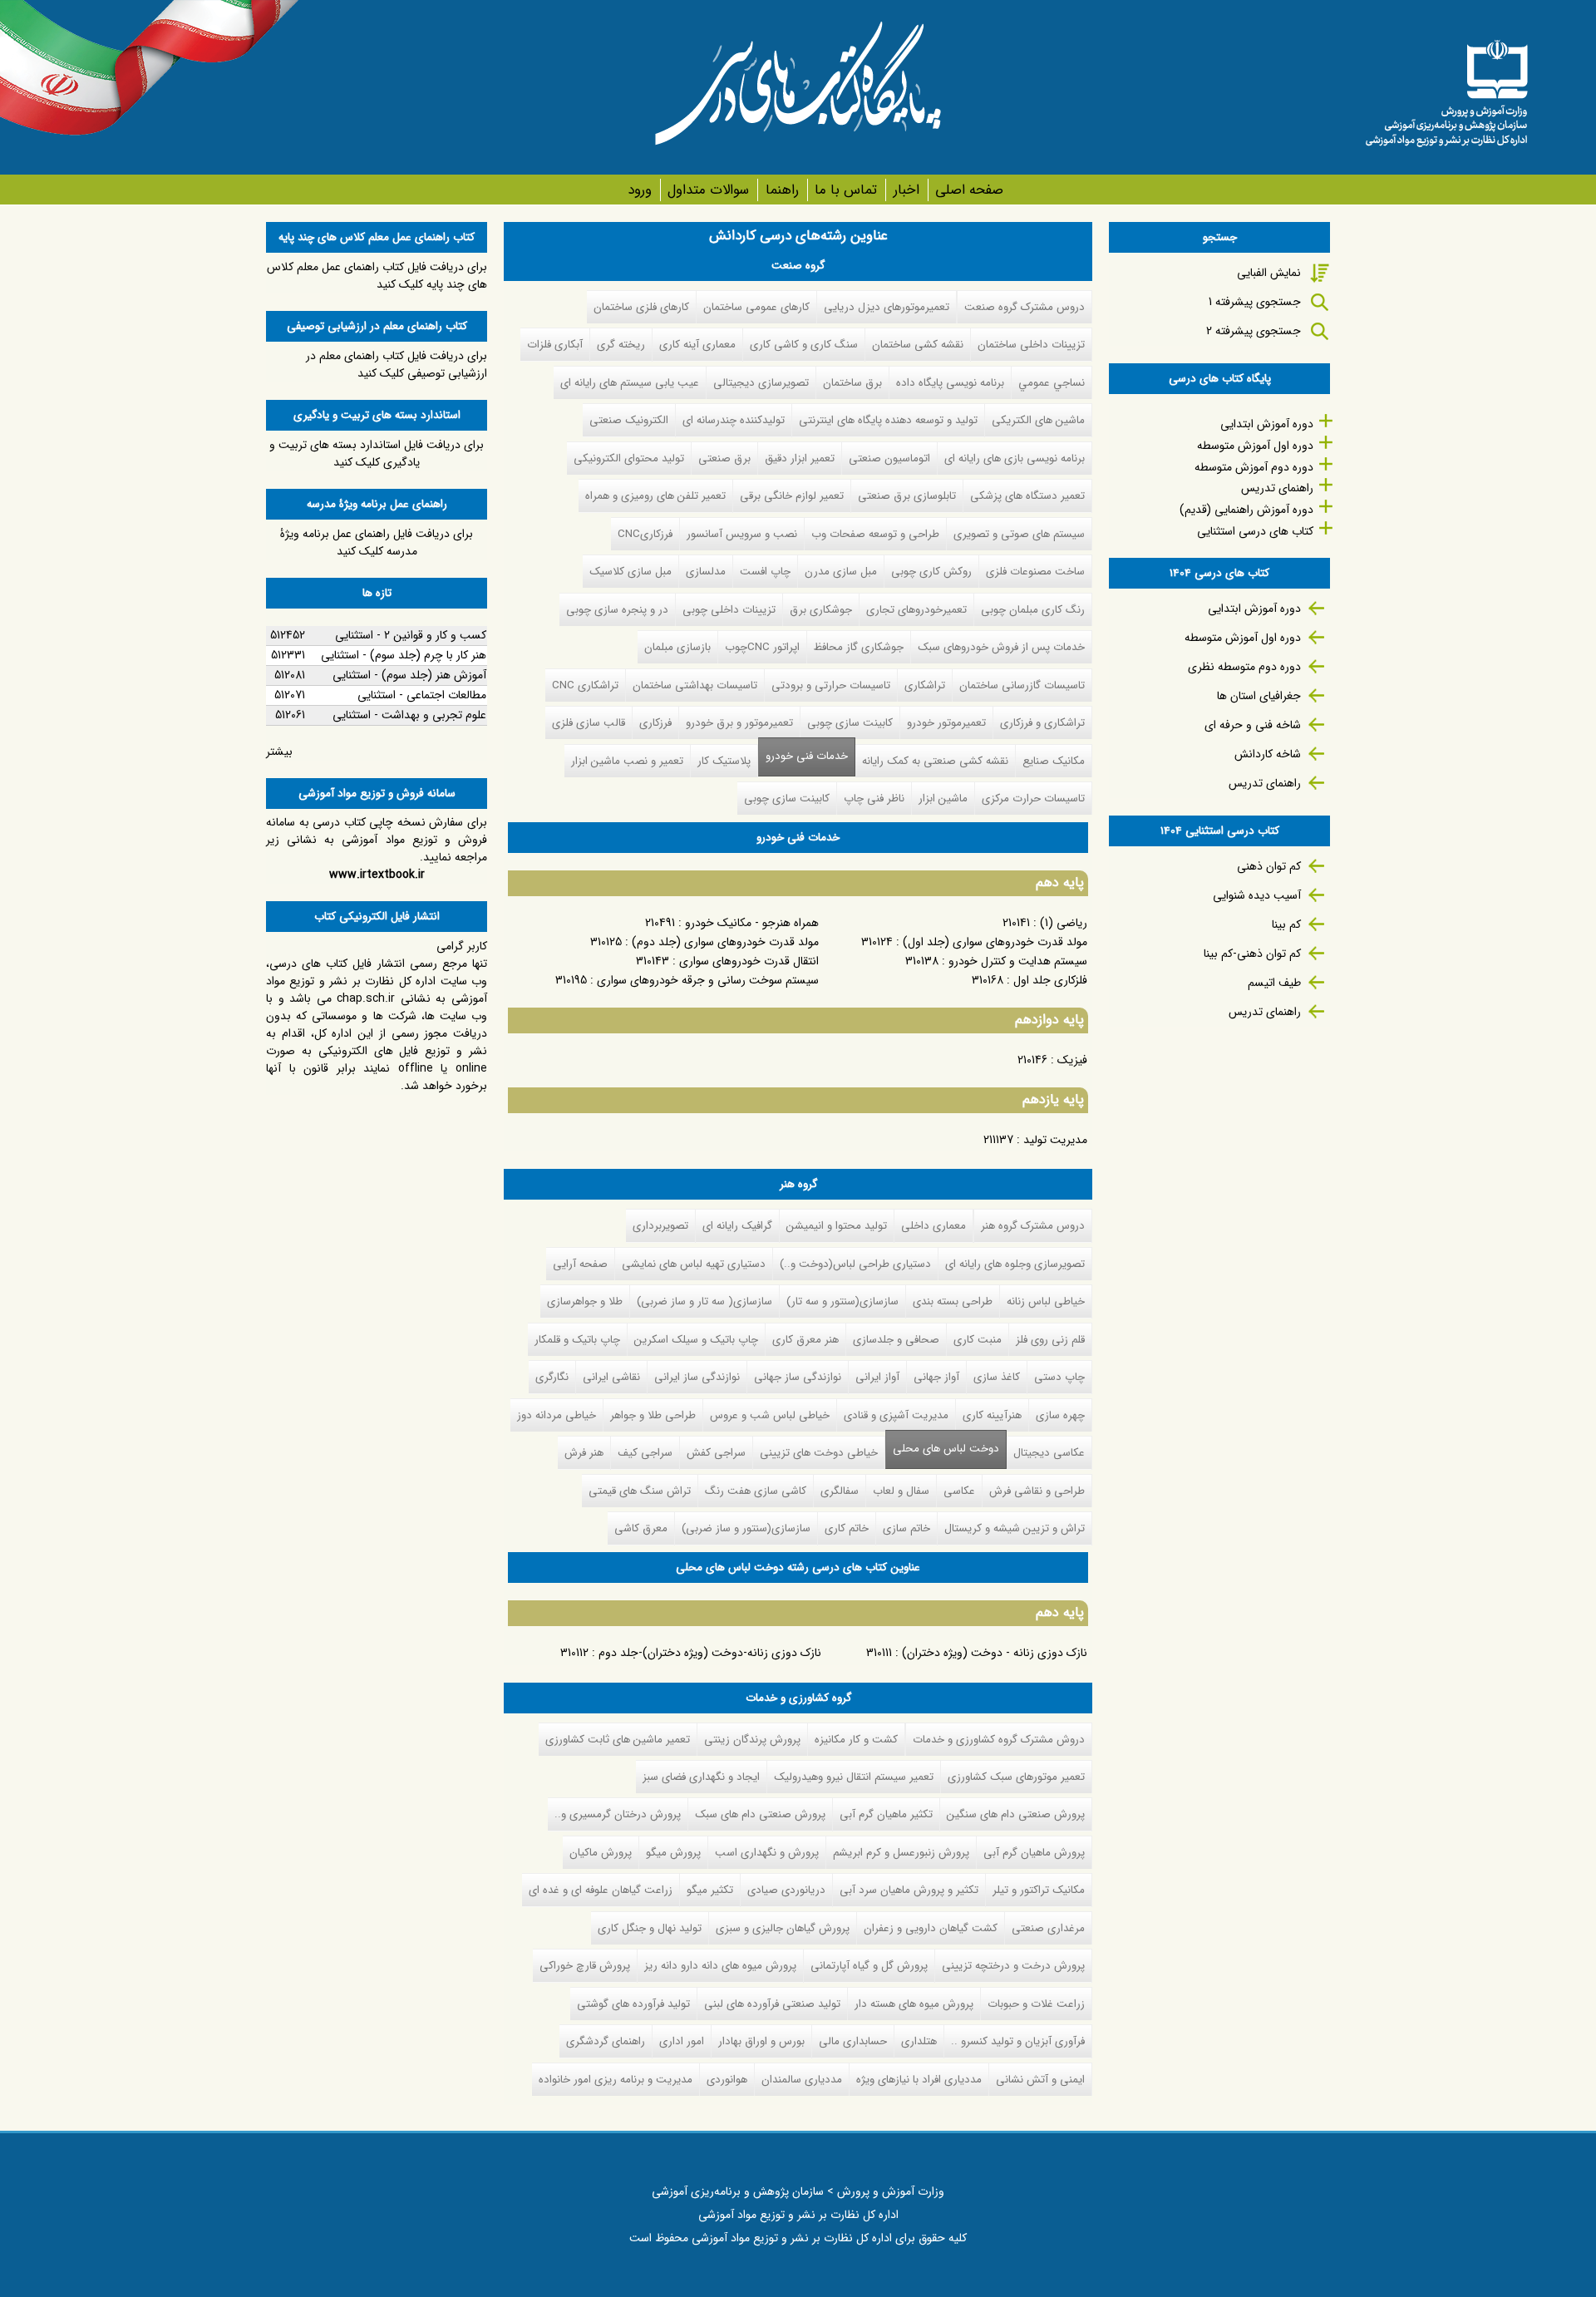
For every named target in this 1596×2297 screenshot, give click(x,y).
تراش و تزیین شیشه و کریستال (1015, 1528)
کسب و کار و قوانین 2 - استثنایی (411, 635)
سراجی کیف (645, 1453)
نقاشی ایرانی (611, 1377)
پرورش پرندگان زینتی (752, 1740)
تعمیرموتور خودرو (946, 723)
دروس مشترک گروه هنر (1033, 1226)
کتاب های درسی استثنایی (1255, 531)
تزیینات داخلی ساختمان (1031, 345)
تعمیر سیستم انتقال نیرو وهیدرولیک (854, 1777)
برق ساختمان (852, 383)
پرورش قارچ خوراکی (585, 1966)
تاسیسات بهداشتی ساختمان (695, 685)
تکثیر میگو (710, 1890)
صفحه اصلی (969, 190)
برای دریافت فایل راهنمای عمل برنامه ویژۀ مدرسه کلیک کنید (377, 542)
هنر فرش (584, 1453)
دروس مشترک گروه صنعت (1025, 307)
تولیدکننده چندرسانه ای (734, 420)
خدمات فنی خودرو (807, 756)
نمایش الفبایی (1269, 273)
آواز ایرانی (877, 1377)
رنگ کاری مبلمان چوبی (1033, 610)
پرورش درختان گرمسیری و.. (618, 1814)
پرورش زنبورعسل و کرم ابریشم (901, 1853)
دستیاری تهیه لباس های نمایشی (694, 1264)
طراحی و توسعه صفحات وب (875, 534)
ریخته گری (621, 345)
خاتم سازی (906, 1528)
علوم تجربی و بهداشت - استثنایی (409, 715)
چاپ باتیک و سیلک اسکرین (696, 1340)
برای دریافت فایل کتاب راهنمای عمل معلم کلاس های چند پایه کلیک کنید (377, 276)
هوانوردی (727, 2080)
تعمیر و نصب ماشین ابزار (627, 761)
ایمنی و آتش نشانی (1040, 2080)
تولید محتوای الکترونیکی (629, 458)
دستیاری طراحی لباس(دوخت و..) (855, 1264)
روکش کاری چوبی (931, 572)
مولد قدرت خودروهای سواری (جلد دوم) (725, 942)
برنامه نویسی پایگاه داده (950, 383)
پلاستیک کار (724, 761)
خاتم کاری (847, 1528)
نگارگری (552, 1377)
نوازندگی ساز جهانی (798, 1377)
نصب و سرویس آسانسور (742, 534)
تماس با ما (846, 190)
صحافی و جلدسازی (896, 1340)
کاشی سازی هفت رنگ (756, 1491)
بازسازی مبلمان (677, 647)
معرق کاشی (641, 1528)
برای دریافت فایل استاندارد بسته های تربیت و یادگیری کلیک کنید (377, 453)
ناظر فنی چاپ (874, 799)
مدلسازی (706, 572)
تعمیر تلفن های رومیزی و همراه (655, 496)
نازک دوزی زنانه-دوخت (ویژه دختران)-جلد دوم (710, 1653)
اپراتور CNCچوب (762, 647)
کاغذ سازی (997, 1377)
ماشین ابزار (943, 799)
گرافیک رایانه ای (737, 1226)
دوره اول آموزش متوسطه (1255, 446)
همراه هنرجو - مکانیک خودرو (752, 923)
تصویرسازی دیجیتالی (761, 383)
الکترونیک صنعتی (629, 420)
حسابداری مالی (853, 2041)
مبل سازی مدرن (841, 572)
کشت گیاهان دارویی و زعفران (931, 1928)
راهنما (782, 190)
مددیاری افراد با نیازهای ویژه (919, 2080)
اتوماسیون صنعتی (889, 458)
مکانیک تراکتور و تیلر (1039, 1890)
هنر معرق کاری (805, 1340)
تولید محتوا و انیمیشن (837, 1226)
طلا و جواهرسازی (585, 1301)
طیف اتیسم (1274, 983)
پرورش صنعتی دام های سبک (760, 1814)
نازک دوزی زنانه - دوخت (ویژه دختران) (995, 1653)
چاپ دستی (1059, 1377)
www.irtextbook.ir (377, 875)
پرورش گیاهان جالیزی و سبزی (783, 1928)
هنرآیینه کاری (992, 1415)
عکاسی (959, 1491)
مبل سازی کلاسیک (631, 572)
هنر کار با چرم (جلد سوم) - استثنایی (404, 655)
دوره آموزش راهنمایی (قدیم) (1246, 510)
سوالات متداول (708, 190)
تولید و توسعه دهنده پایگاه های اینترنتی (888, 420)
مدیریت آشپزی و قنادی (896, 1415)
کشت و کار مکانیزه (856, 1740)
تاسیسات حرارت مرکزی (1033, 799)
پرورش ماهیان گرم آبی (1034, 1853)
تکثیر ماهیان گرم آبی (886, 1814)
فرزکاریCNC (645, 534)
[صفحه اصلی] (1446, 87)
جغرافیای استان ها (1259, 696)
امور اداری (682, 2041)
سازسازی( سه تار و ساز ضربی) (704, 1301)
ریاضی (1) (1064, 923)
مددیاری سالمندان (802, 2080)
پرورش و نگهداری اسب (767, 1853)
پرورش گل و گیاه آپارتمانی (869, 1966)
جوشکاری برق (821, 610)
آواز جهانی (936, 1377)
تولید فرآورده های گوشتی (633, 2004)
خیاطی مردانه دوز (557, 1415)
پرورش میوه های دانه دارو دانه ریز (720, 1966)
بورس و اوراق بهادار (761, 2041)
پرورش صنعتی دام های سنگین (1016, 1814)
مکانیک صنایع (1054, 761)
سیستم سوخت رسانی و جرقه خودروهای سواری (708, 980)
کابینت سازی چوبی (850, 723)
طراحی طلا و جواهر (653, 1415)
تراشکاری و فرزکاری (1042, 723)
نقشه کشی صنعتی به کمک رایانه (935, 761)
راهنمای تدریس (1277, 488)
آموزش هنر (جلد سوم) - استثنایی (409, 675)
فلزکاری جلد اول (1050, 980)
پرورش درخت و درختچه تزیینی (1013, 1966)
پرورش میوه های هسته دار (914, 2004)
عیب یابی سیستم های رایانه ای (630, 383)
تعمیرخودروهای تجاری (916, 610)
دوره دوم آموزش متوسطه (1254, 467)
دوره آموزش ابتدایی (1267, 424)
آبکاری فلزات (555, 345)
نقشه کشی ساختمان (918, 345)
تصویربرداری (660, 1226)
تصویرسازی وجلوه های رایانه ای (1015, 1264)
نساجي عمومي (1052, 383)
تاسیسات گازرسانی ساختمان (1022, 685)
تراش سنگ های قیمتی (640, 1491)
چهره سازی (1060, 1415)
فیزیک (1072, 1060)
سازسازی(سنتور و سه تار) (842, 1301)
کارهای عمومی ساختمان (756, 307)
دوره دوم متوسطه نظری (1244, 667)
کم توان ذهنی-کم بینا (1252, 954)
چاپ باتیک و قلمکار (577, 1340)
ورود (640, 190)
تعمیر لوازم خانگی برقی (792, 496)
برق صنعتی (724, 458)
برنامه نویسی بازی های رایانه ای (1015, 458)
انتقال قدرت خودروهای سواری (749, 961)
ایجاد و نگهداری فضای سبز (701, 1777)
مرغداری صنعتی (1048, 1928)
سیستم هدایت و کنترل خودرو (1018, 961)
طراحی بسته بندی (953, 1301)
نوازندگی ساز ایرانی (697, 1377)
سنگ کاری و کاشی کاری (804, 345)
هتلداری (919, 2041)
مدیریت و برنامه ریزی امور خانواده (616, 2080)
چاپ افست (765, 572)
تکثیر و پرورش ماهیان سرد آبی (909, 1890)
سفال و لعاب (901, 1491)
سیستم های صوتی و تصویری (1019, 534)
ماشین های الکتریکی (1038, 420)
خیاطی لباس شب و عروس (770, 1415)
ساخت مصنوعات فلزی (1035, 572)
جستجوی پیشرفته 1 (1255, 302)
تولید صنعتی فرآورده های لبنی (772, 2004)
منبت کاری (978, 1340)
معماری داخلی (933, 1226)
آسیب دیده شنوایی (1257, 895)
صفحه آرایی (580, 1264)
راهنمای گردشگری (606, 2041)
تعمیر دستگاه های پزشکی (1027, 496)
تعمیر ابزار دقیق (800, 458)
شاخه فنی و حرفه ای (1253, 725)
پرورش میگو (673, 1853)
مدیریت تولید (1055, 1140)
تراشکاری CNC (585, 685)
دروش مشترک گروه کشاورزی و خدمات (999, 1740)
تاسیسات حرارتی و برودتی (831, 685)
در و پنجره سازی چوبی (617, 610)
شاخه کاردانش (1268, 754)
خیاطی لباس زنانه (1046, 1301)
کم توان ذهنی (1269, 866)
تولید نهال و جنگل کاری (650, 1928)
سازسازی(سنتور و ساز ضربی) (746, 1528)
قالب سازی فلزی (589, 723)
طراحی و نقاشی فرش (1037, 1491)
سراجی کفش (716, 1453)
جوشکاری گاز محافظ (859, 647)
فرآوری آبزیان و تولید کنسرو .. (1018, 2041)
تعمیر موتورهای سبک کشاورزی (1016, 1777)
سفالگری (840, 1491)
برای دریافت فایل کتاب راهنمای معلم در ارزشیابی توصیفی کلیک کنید (397, 365)
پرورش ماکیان (601, 1853)
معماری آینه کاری (697, 345)
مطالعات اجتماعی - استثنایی (422, 695)
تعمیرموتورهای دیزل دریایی (887, 307)
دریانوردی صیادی (786, 1890)
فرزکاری (655, 723)
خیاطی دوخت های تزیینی (819, 1453)
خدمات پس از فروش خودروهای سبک (1001, 647)
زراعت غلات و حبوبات (1036, 2004)
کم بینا (1286, 924)
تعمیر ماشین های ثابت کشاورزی (618, 1740)
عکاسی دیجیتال (1049, 1453)
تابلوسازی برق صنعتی (907, 496)
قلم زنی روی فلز (1050, 1340)
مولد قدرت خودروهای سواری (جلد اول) (995, 942)
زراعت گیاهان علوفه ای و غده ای (601, 1890)
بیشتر (279, 752)
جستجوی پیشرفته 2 (1254, 331)
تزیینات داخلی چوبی (729, 610)
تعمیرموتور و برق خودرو (739, 723)
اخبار (906, 190)
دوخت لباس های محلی (946, 1449)
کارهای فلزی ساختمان (641, 307)
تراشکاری (925, 685)
